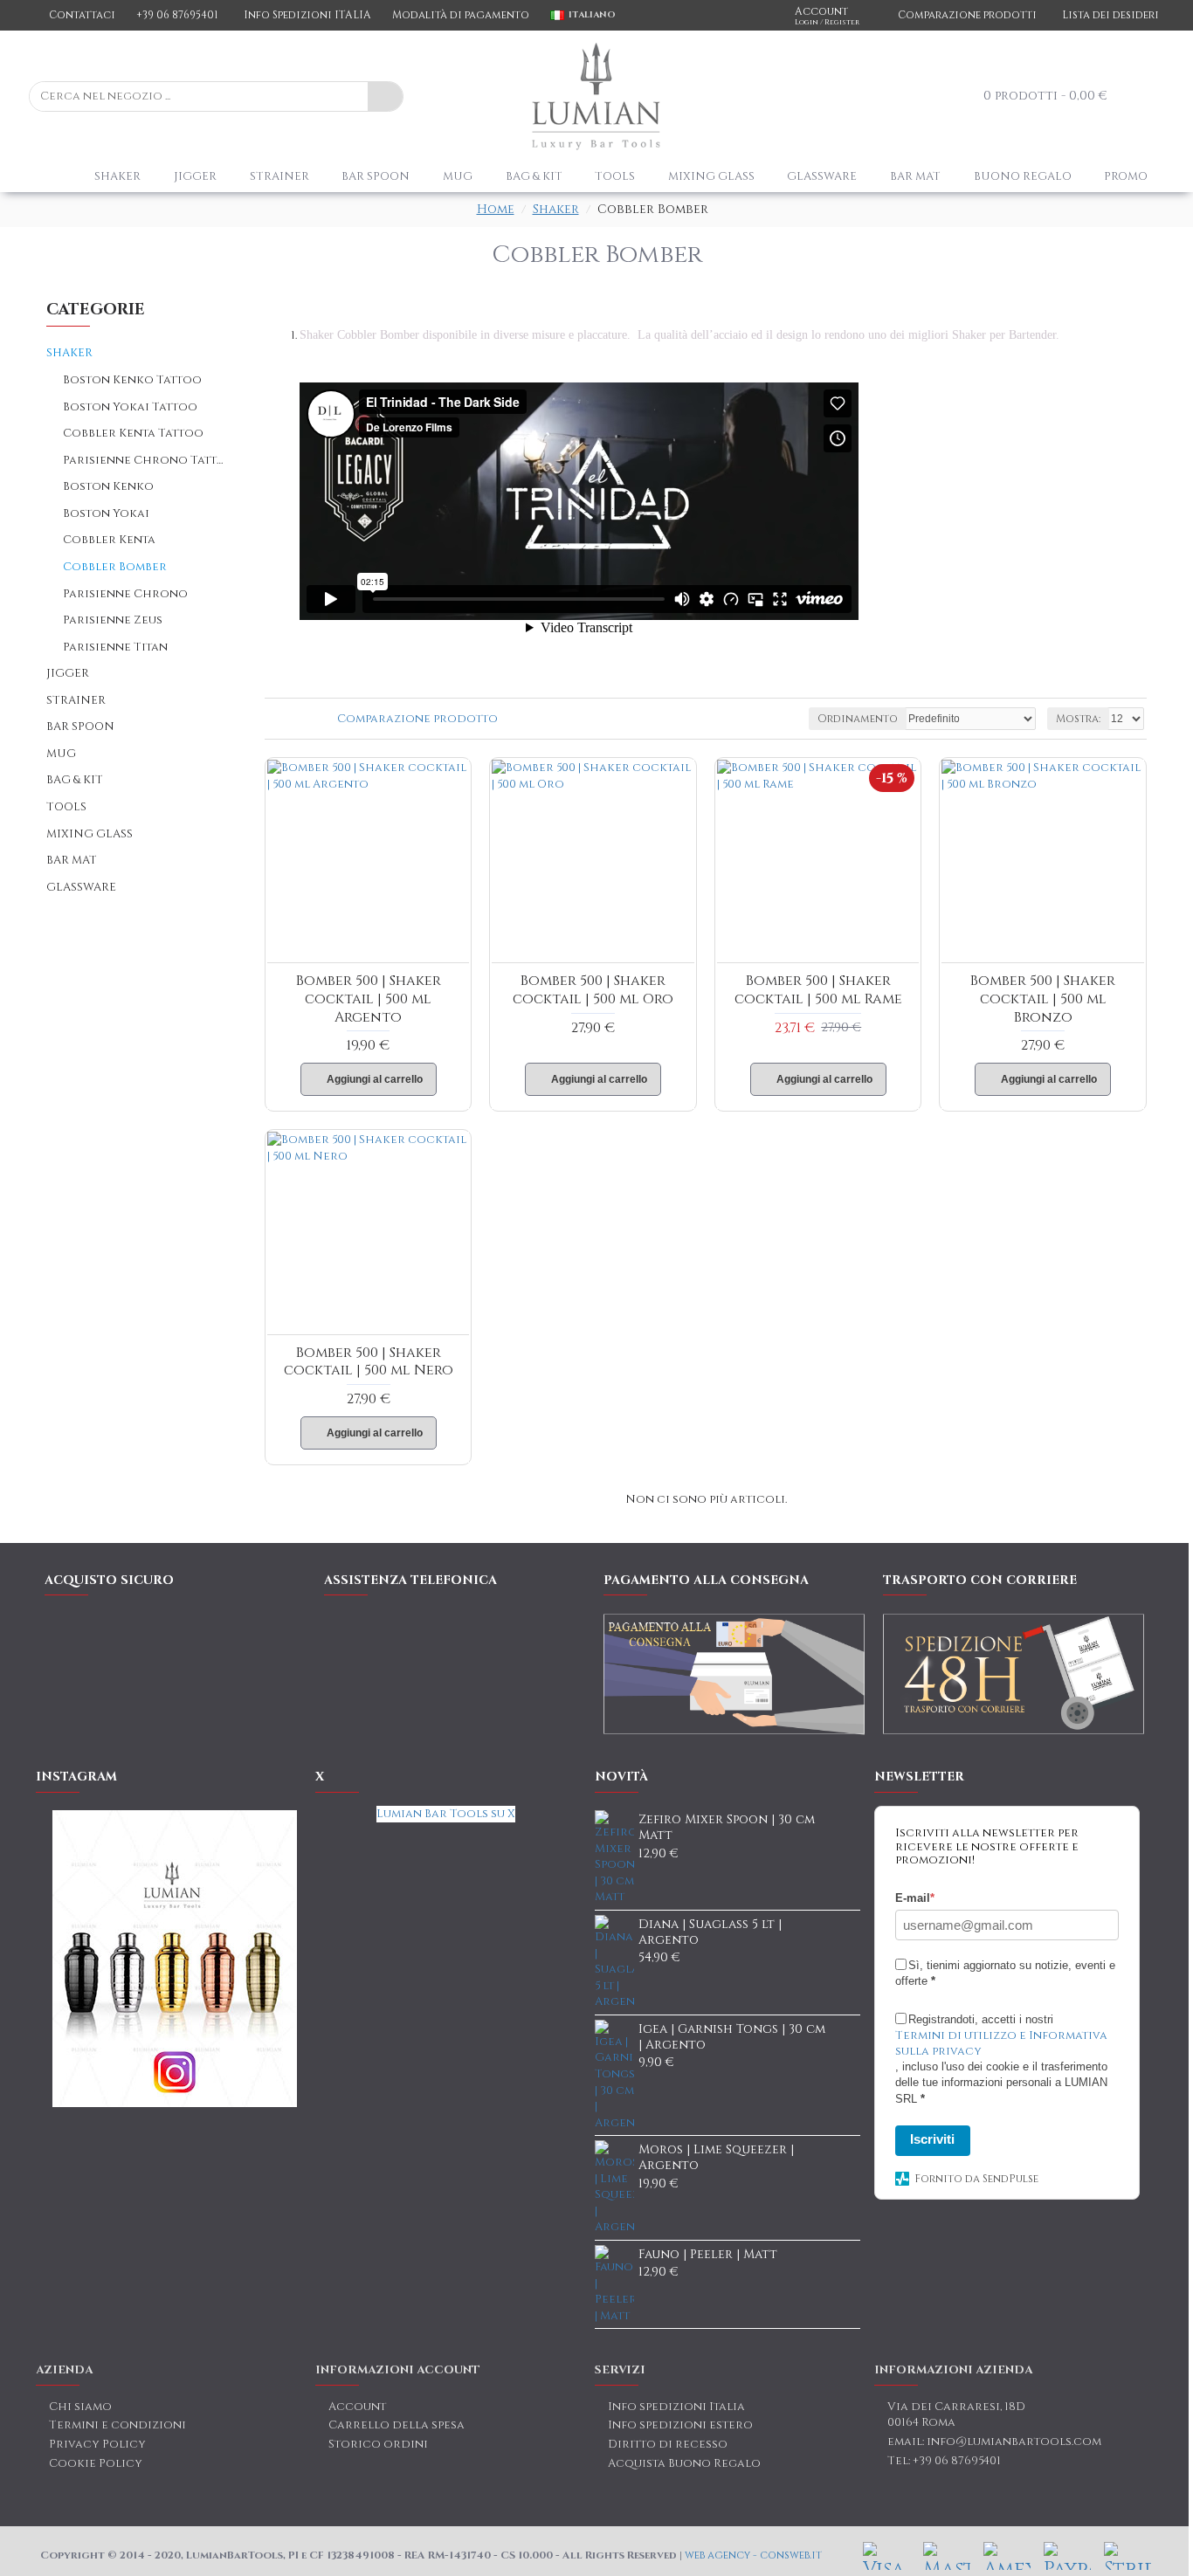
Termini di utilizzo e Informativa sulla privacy (1001, 2043)
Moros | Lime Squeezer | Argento (716, 2158)
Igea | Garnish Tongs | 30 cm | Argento (732, 2037)
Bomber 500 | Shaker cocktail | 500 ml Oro (593, 990)
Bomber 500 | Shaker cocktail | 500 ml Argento (369, 999)
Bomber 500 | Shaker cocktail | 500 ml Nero (369, 1362)
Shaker (556, 209)
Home (496, 209)
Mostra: (1078, 719)
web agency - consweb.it (753, 2555)
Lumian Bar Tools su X (446, 1814)
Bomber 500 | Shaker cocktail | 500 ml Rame (818, 990)
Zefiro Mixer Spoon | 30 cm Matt (727, 1828)
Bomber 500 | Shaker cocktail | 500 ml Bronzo (1043, 999)
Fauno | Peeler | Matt (708, 2255)
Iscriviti (932, 2139)
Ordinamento (858, 719)
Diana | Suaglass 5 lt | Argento (710, 1932)
